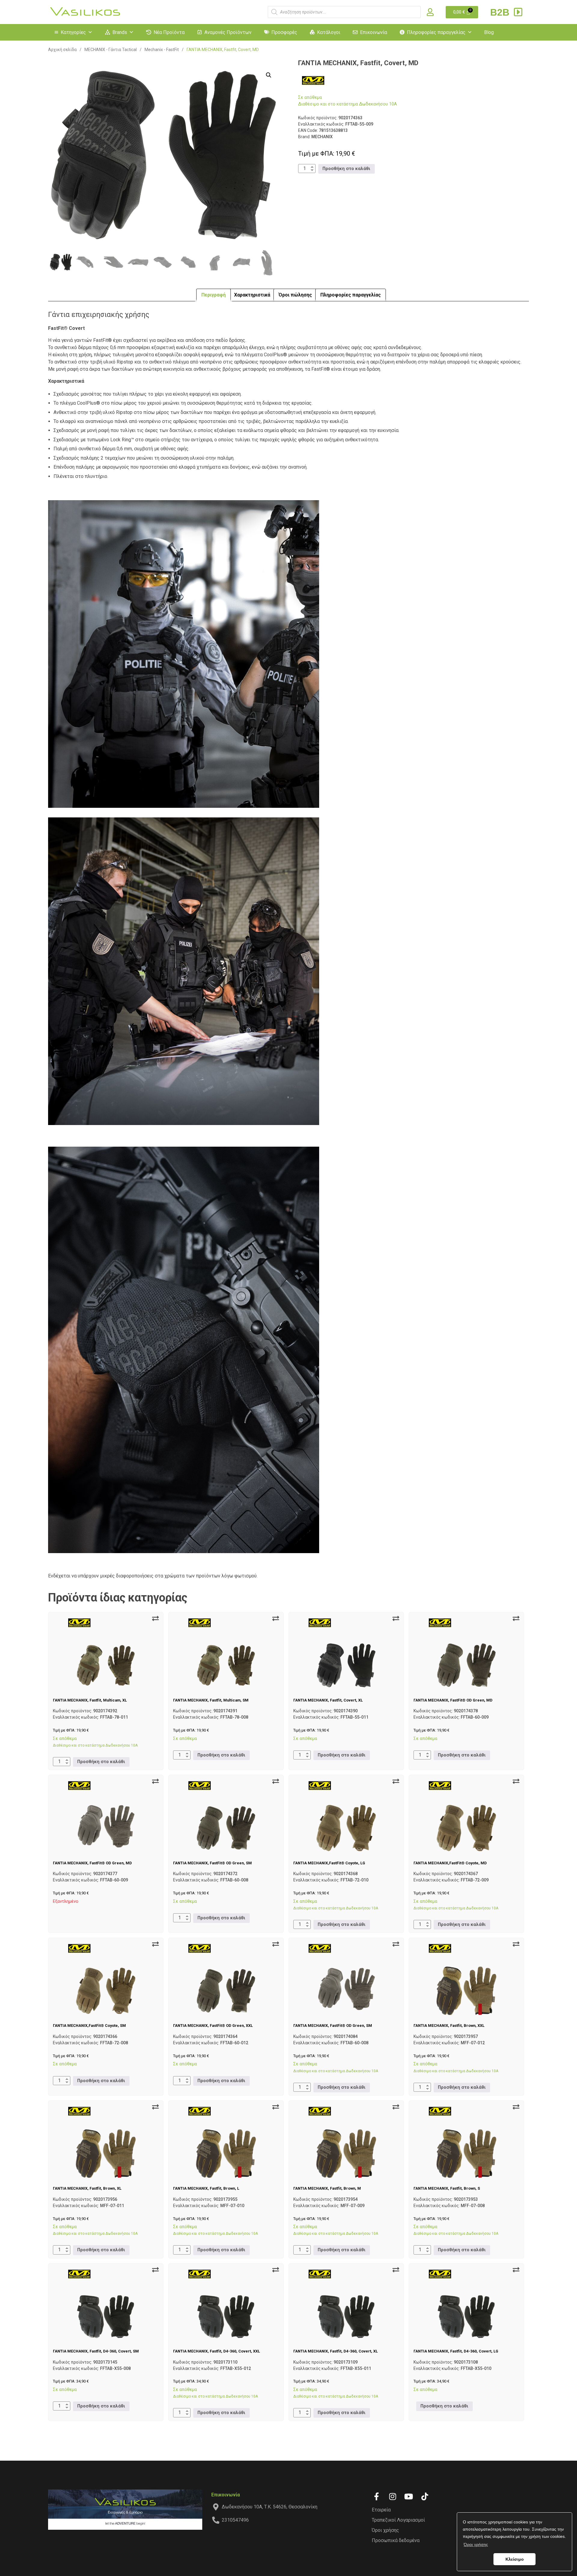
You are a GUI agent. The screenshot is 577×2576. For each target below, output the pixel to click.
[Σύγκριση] (155, 1619)
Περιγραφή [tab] (214, 295)
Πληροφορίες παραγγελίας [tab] (351, 295)
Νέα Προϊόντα (169, 32)
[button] (269, 75)
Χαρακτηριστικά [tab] (252, 295)
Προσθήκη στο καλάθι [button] (346, 169)
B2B (501, 12)
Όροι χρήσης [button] (476, 2544)
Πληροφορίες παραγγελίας (436, 32)
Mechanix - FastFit (162, 50)
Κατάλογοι (329, 32)
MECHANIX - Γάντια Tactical (111, 50)
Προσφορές (284, 32)
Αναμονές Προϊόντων (228, 32)
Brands (120, 32)
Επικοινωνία (374, 32)
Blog (489, 32)
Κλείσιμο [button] (515, 2559)
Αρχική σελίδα (62, 50)
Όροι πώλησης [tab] (295, 295)
